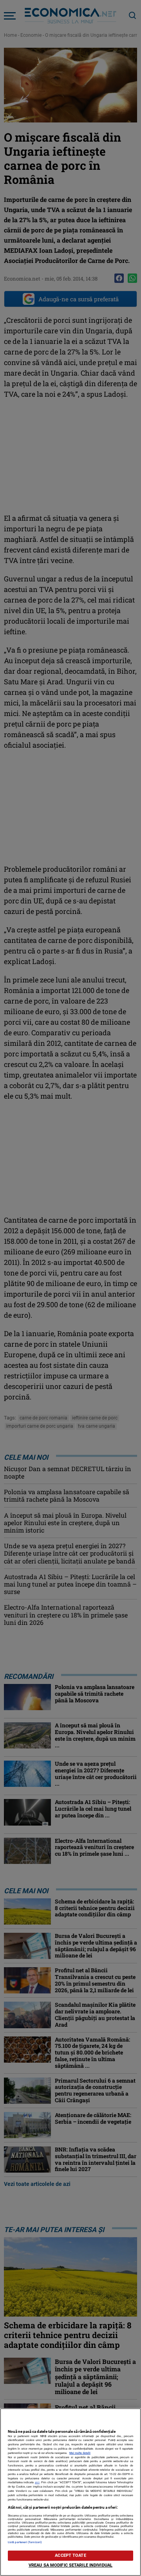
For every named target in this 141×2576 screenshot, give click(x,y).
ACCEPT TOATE (70, 2555)
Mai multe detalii (80, 2453)
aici (37, 2482)
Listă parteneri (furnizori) (25, 2542)
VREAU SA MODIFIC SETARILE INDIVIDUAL (70, 2565)
